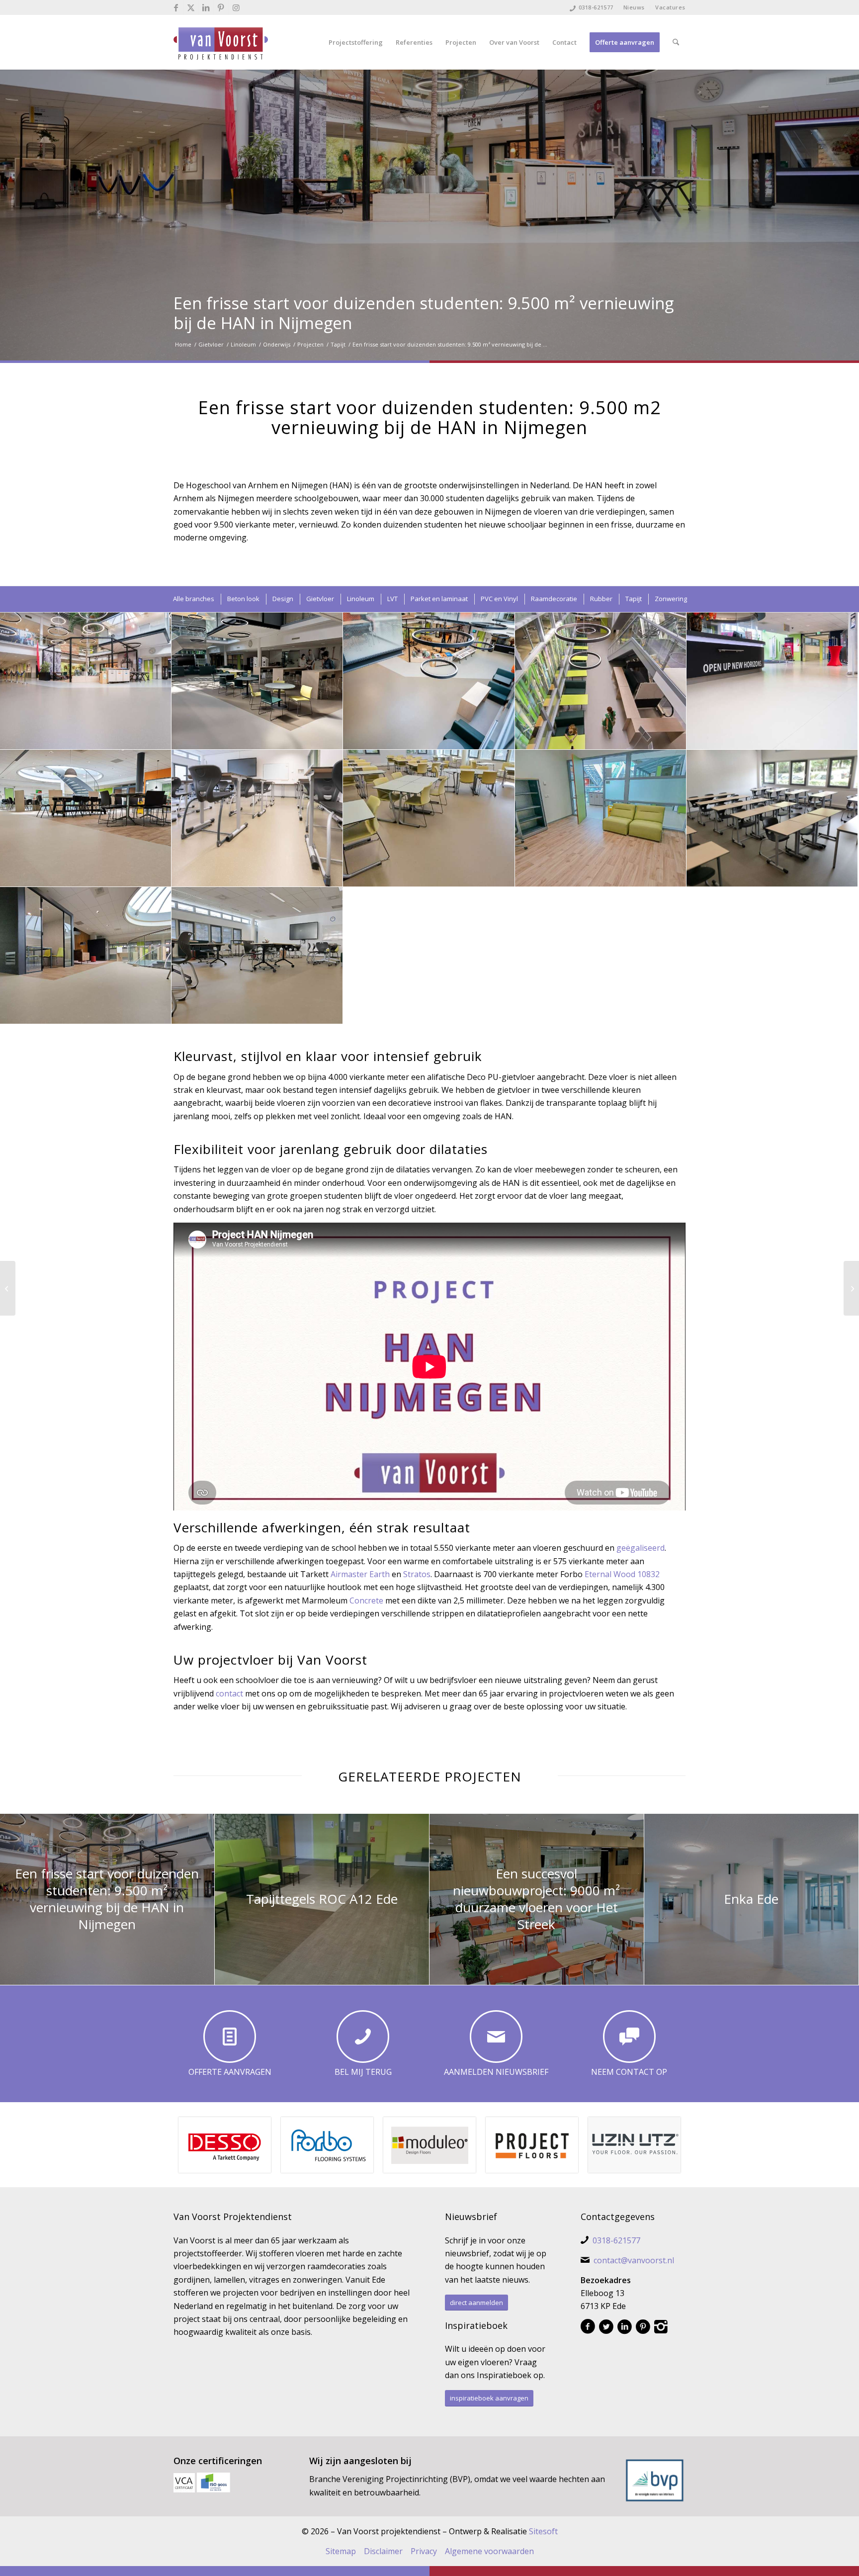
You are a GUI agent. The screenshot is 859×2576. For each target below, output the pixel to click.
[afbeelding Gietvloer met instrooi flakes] (772, 681)
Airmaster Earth (360, 1574)
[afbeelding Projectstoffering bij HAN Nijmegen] (429, 681)
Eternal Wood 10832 (622, 1574)
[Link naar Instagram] (236, 7)
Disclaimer (383, 2551)
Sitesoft (543, 2531)
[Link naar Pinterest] (221, 7)
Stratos (417, 1574)
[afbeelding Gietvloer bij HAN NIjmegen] (86, 681)
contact (229, 1693)
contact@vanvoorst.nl (634, 2260)
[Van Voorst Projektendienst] (221, 42)
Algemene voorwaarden (489, 2551)
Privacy (424, 2551)
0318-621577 (596, 7)
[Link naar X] (191, 7)
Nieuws (634, 7)
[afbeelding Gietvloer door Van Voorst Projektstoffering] (257, 818)
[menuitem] (634, 7)
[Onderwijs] (851, 1288)
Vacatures (670, 7)
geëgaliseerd (641, 1548)
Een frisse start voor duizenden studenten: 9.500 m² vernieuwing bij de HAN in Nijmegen (424, 313)
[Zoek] (676, 42)
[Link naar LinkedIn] (206, 7)
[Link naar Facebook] (176, 7)
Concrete (366, 1600)
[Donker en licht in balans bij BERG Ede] (8, 1288)
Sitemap (341, 2551)
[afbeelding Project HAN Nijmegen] (257, 681)
